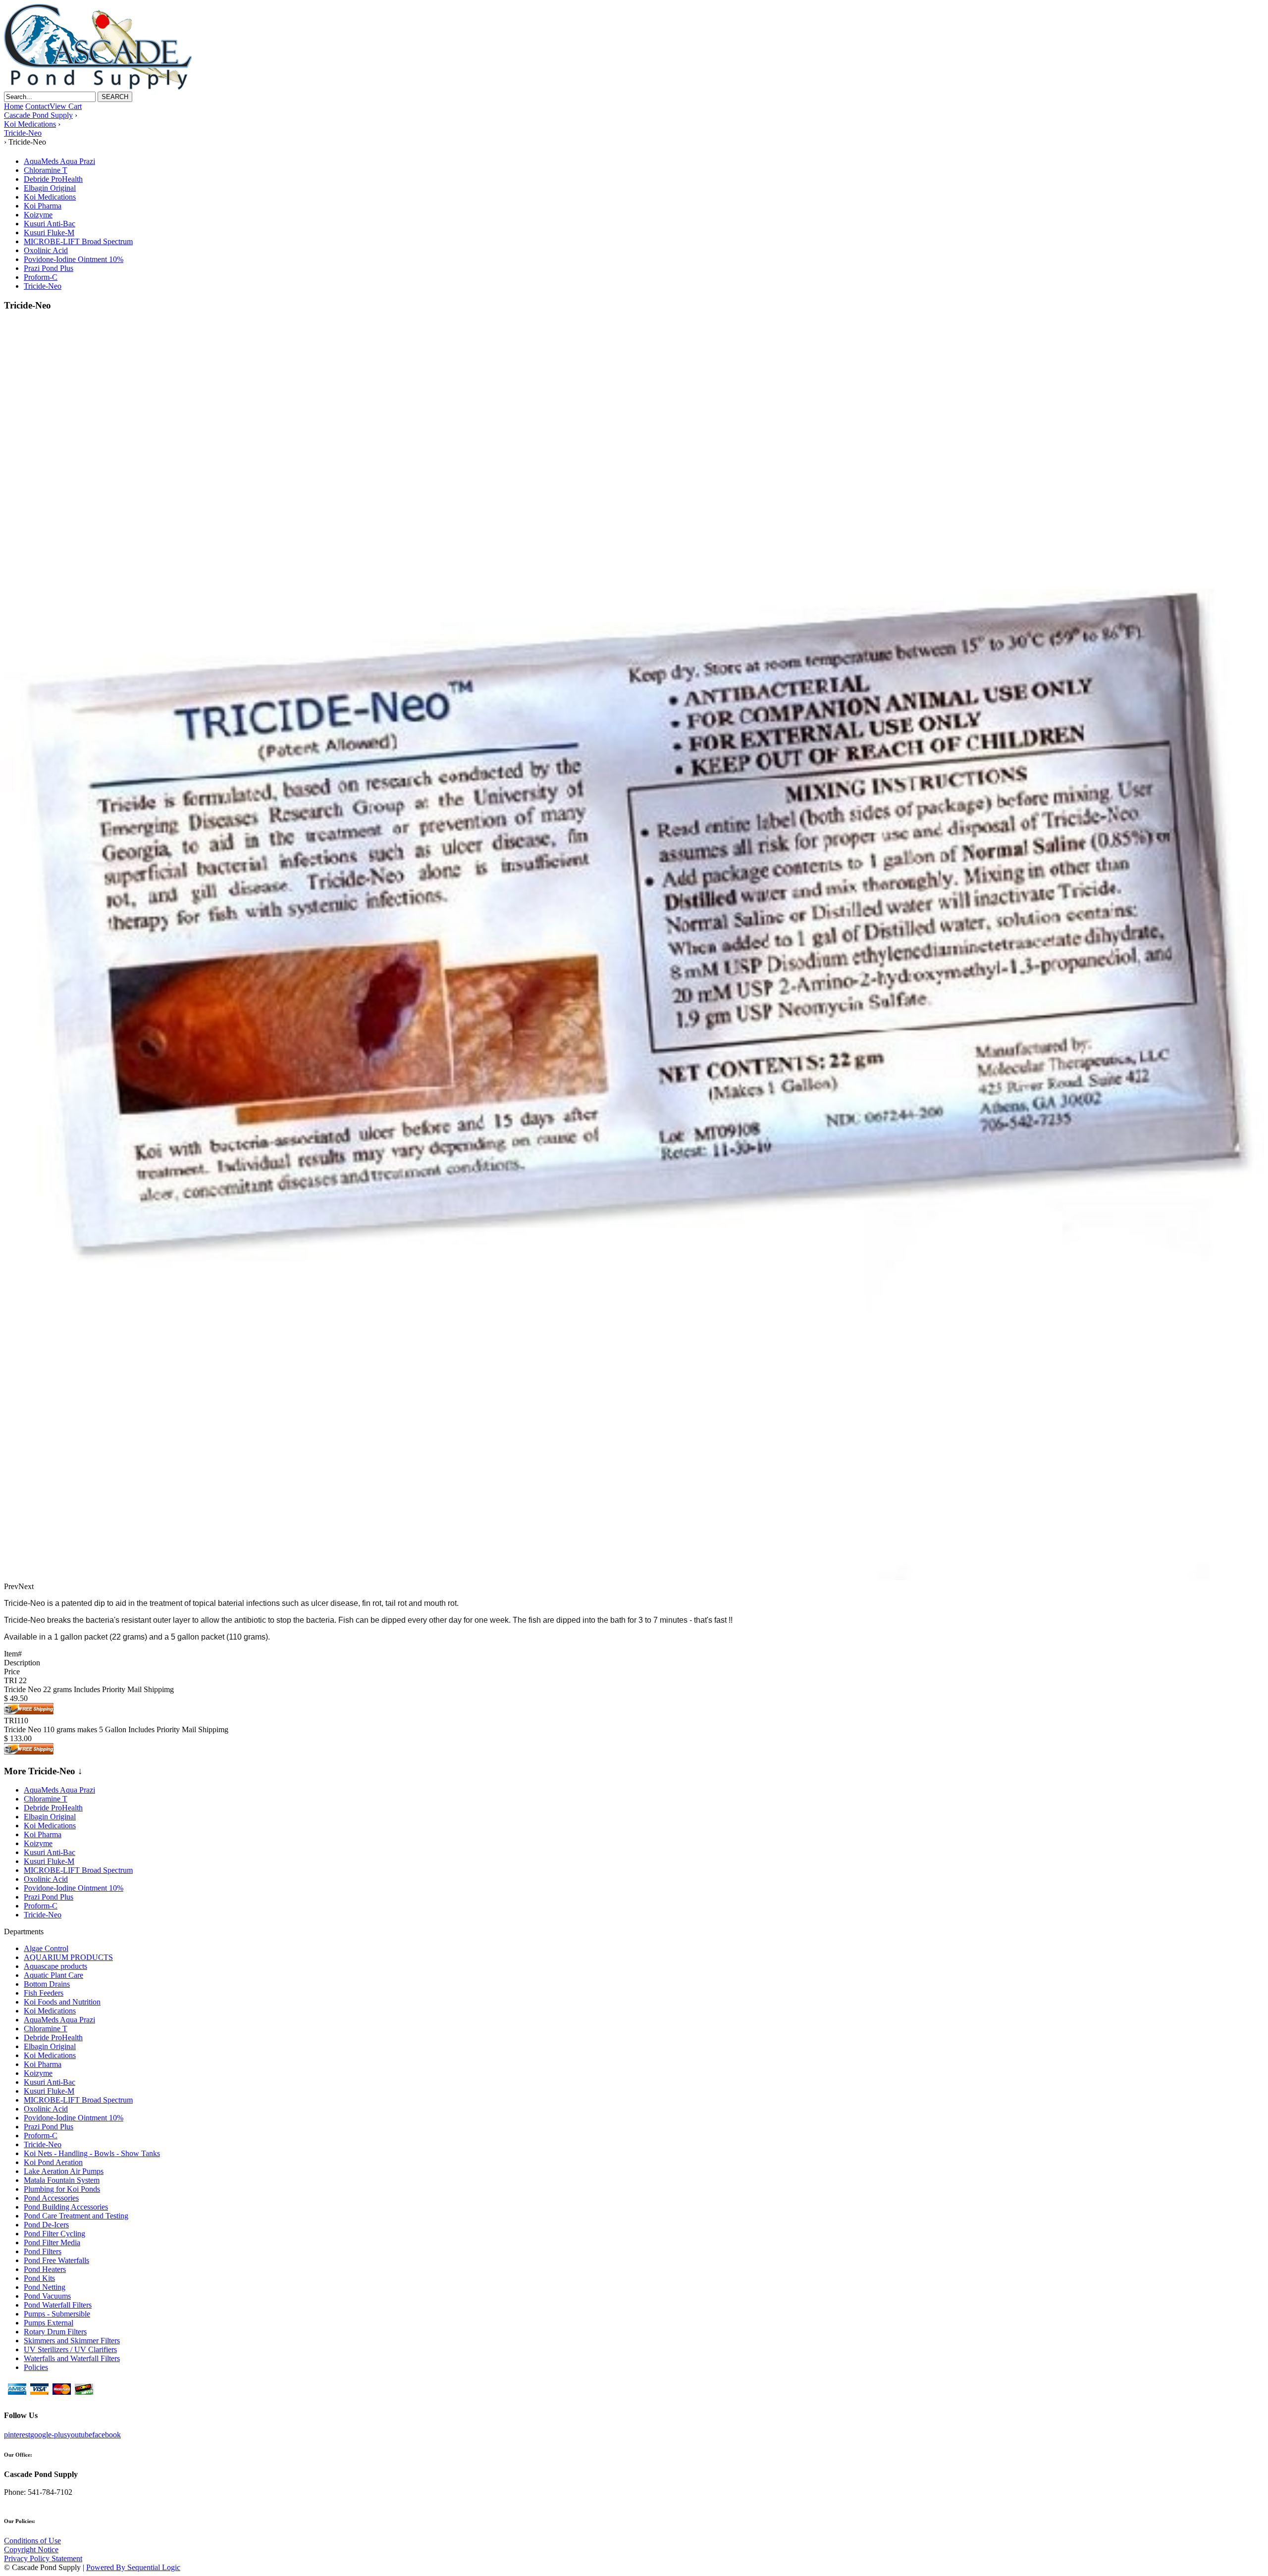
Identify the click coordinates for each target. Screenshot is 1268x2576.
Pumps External (49, 2323)
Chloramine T (46, 170)
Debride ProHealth (53, 179)
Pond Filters (43, 2251)
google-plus (49, 2435)
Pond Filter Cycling (54, 2234)
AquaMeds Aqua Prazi (59, 161)
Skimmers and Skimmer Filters (72, 2341)
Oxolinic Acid (46, 250)
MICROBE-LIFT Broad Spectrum (78, 241)
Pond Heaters (45, 2269)
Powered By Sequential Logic (133, 2567)
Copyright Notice (31, 2550)
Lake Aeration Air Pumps (64, 2171)
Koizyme (38, 215)
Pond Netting (45, 2287)
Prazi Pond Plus (49, 268)
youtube (79, 2435)
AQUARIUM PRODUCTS (68, 1957)
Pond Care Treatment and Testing (76, 2216)
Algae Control (46, 1948)
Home (14, 106)
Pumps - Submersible (57, 2314)
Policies (36, 2367)
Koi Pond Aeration (53, 2162)
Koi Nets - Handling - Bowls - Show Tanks (92, 2153)
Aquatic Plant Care (53, 1975)
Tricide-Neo (43, 286)
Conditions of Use (32, 2541)
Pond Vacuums (47, 2296)
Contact (37, 106)
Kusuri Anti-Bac (50, 224)
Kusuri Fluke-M (49, 232)
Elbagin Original (50, 188)
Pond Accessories (51, 2198)
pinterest (17, 2435)
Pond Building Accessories (66, 2207)
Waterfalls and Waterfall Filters (72, 2358)
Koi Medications (50, 197)
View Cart (66, 106)
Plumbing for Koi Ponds (62, 2189)
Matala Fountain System (62, 2180)
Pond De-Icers (46, 2225)
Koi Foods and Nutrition (62, 2002)
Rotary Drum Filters (55, 2332)
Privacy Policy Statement (43, 2558)
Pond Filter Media (52, 2242)
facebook (106, 2435)
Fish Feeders (44, 1993)
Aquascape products (55, 1966)
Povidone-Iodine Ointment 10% (74, 259)
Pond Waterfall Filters (58, 2305)
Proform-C (41, 277)
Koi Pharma (43, 206)
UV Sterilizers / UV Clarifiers (70, 2349)
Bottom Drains (47, 1984)
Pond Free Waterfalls (56, 2260)
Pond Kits (39, 2278)
